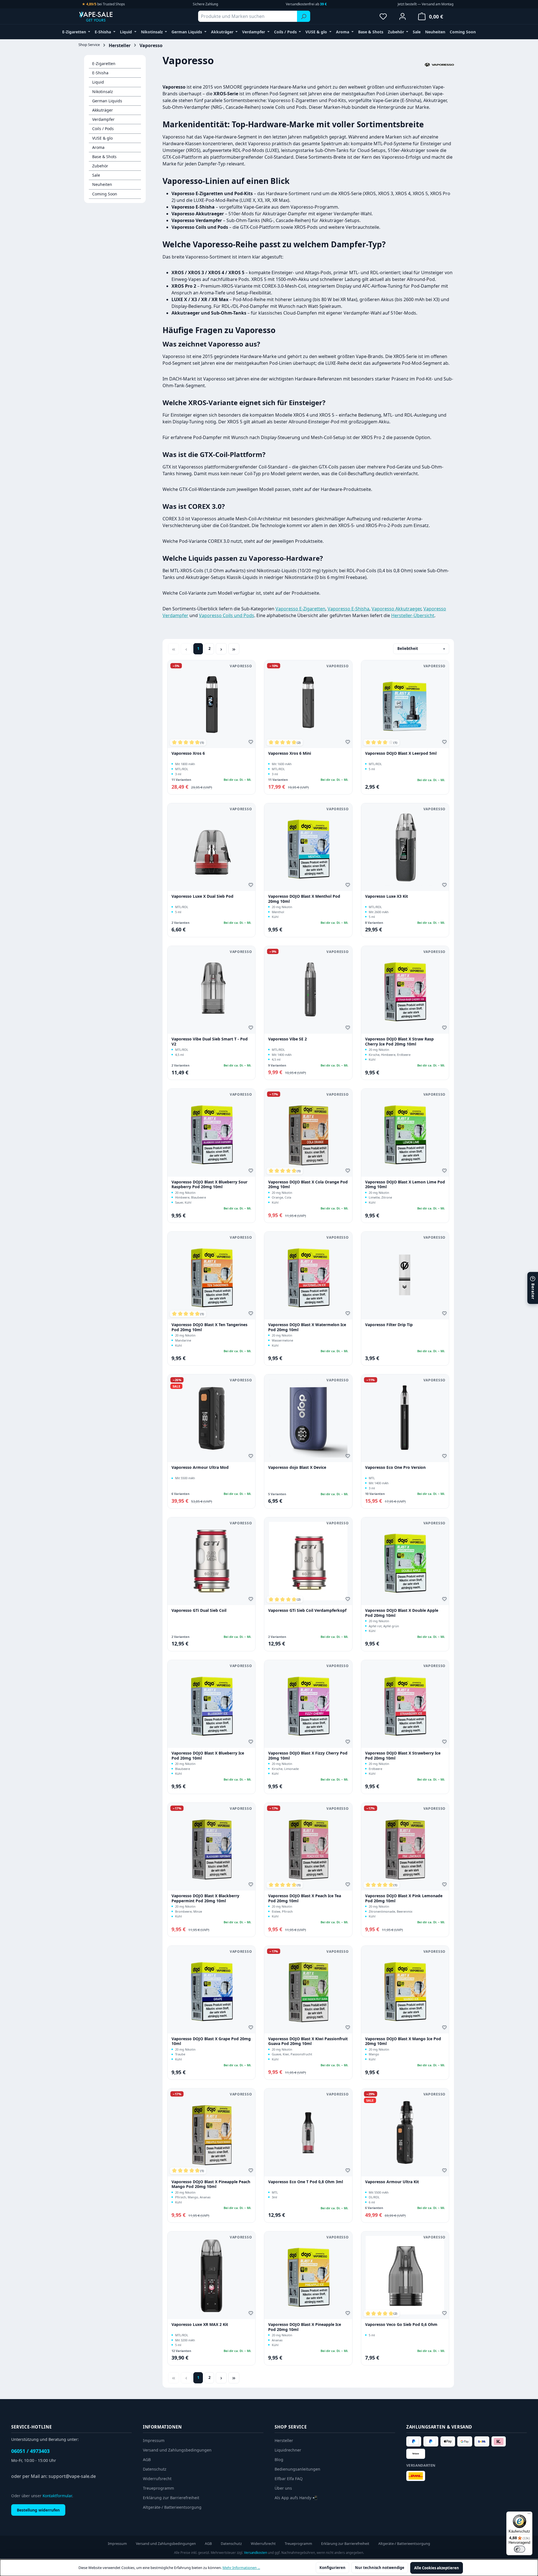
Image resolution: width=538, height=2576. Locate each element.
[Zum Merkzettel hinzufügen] (252, 743)
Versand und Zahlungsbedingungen (177, 2450)
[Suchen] (304, 16)
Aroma (98, 147)
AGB (147, 2460)
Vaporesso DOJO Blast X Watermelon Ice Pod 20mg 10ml (307, 1327)
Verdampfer (103, 119)
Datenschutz (155, 2469)
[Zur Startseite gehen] (106, 16)
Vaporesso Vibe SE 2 (287, 1039)
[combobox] (248, 16)
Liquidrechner (288, 2450)
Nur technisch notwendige (380, 2568)
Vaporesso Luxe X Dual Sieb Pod (202, 896)
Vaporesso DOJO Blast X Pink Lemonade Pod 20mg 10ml (404, 1898)
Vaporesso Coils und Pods (227, 615)
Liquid (98, 82)
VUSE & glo (102, 138)
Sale (96, 175)
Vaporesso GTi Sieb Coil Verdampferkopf (307, 1610)
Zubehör (100, 166)
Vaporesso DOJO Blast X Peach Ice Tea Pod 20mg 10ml (305, 1898)
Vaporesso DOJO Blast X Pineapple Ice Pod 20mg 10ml (305, 2327)
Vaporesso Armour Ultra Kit (392, 2182)
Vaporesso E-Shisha (348, 609)
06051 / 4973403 (30, 2451)
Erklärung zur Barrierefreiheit (171, 2498)
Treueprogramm (158, 2488)
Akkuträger (103, 110)
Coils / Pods (103, 129)
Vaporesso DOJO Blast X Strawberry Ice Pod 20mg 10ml (403, 1756)
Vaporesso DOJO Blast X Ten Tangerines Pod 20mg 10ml (209, 1327)
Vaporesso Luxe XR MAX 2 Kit (200, 2325)
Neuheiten (102, 184)
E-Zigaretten (104, 64)
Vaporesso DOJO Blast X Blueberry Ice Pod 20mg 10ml (208, 1756)
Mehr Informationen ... (241, 2568)
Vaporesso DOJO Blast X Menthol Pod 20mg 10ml (304, 899)
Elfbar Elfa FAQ (289, 2479)
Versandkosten (256, 2553)
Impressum (154, 2440)
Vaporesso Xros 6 (188, 753)
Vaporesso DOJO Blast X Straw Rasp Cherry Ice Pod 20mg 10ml (399, 1041)
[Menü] (529, 2515)
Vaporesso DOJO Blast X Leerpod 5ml (401, 753)
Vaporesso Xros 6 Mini (290, 753)
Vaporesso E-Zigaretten (300, 609)
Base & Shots (104, 157)
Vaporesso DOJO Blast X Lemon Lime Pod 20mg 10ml (405, 1184)
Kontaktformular (57, 2496)
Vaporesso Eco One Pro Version (395, 1467)
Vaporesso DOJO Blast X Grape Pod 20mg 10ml (211, 2041)
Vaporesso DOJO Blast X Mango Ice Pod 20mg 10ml (403, 2041)
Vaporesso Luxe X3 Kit (387, 896)
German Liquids (107, 101)
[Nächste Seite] (221, 649)
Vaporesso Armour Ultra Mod (200, 1467)
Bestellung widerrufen (38, 2510)
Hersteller (284, 2440)
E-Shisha (100, 73)
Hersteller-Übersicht (413, 615)
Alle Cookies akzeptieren (437, 2568)
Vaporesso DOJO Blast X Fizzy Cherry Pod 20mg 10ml (308, 1756)
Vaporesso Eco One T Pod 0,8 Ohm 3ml (306, 2182)
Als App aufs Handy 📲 (296, 2498)
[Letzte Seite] (234, 649)
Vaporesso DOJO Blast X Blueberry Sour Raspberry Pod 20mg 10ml (209, 1184)
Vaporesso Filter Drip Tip (389, 1325)
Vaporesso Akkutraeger (396, 609)
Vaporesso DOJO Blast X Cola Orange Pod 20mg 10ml (308, 1184)
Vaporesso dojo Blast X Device (297, 1467)
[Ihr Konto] (403, 16)
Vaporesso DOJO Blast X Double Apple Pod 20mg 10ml (402, 1613)
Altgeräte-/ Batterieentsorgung (172, 2507)
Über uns (283, 2488)
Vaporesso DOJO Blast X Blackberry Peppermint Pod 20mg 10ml (205, 1898)
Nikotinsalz (103, 92)
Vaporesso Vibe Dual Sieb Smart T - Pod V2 (210, 1041)
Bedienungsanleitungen (297, 2469)
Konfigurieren (332, 2568)
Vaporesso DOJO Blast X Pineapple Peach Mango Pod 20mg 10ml (211, 2184)
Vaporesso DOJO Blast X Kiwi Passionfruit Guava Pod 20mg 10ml (308, 2041)
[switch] (520, 2549)
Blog (279, 2460)
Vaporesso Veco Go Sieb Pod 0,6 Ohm (401, 2325)
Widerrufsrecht (157, 2479)
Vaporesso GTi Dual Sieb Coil (199, 1610)
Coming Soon (105, 194)
